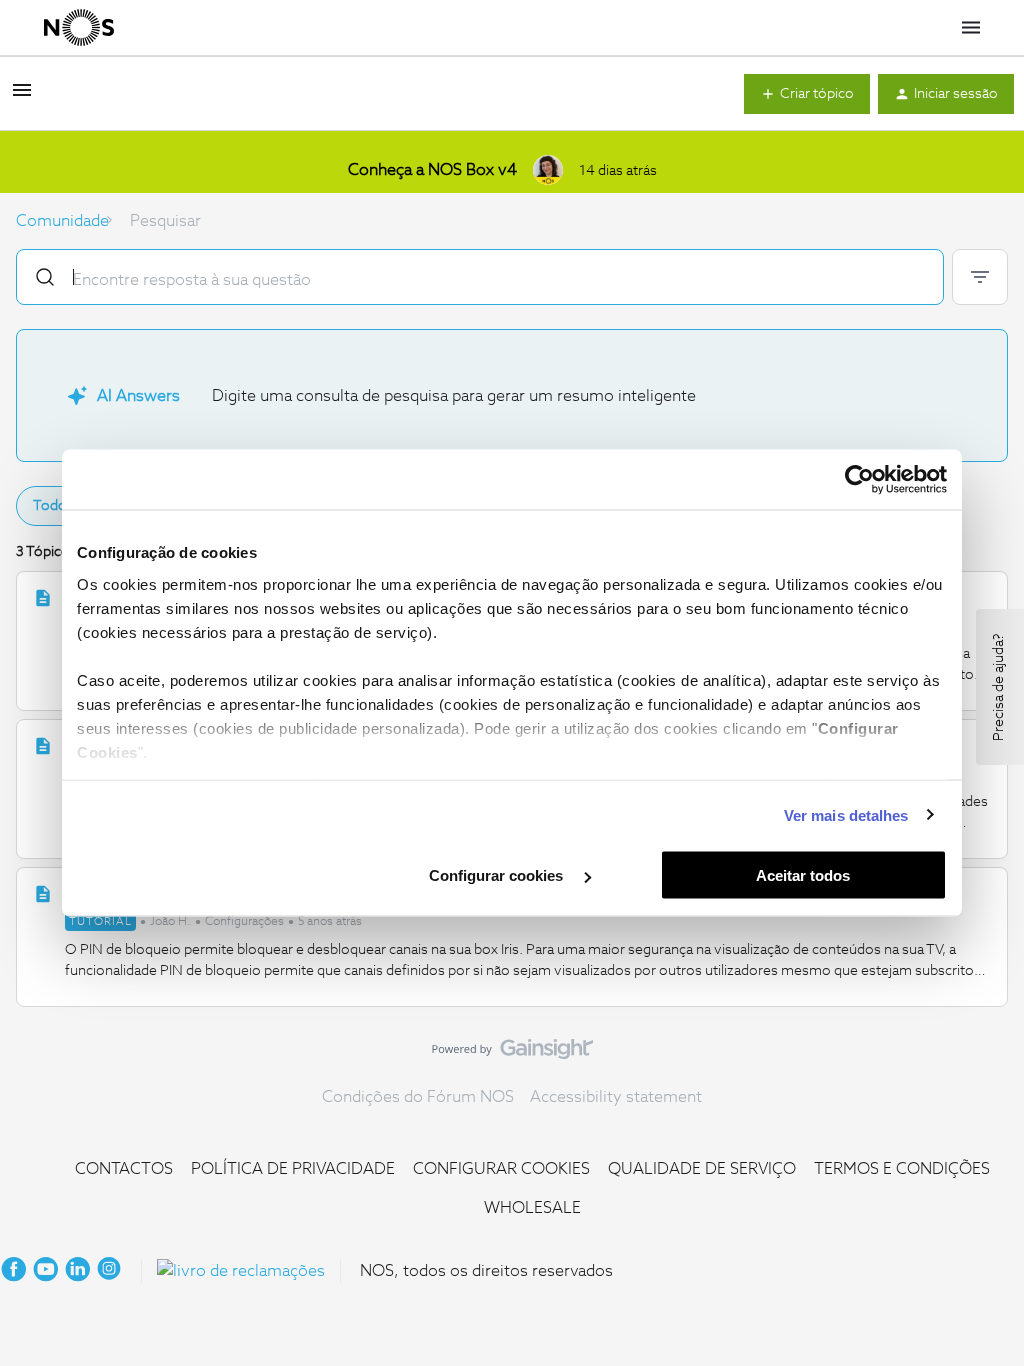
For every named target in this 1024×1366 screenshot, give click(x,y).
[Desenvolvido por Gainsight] (512, 1054)
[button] (22, 97)
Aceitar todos (803, 875)
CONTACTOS (124, 1169)
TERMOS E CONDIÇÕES (902, 1169)
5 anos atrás (330, 922)
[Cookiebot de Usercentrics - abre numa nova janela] (859, 480)
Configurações (244, 922)
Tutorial (100, 921)
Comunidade (62, 221)
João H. (170, 922)
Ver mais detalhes (846, 814)
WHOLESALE (532, 1208)
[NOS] (79, 28)
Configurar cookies (498, 875)
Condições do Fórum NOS (418, 1097)
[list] (213, 920)
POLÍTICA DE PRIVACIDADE (293, 1169)
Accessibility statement (616, 1097)
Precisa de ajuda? (999, 687)
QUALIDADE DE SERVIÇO (702, 1169)
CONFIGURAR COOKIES (501, 1169)
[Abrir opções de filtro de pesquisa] (980, 277)
